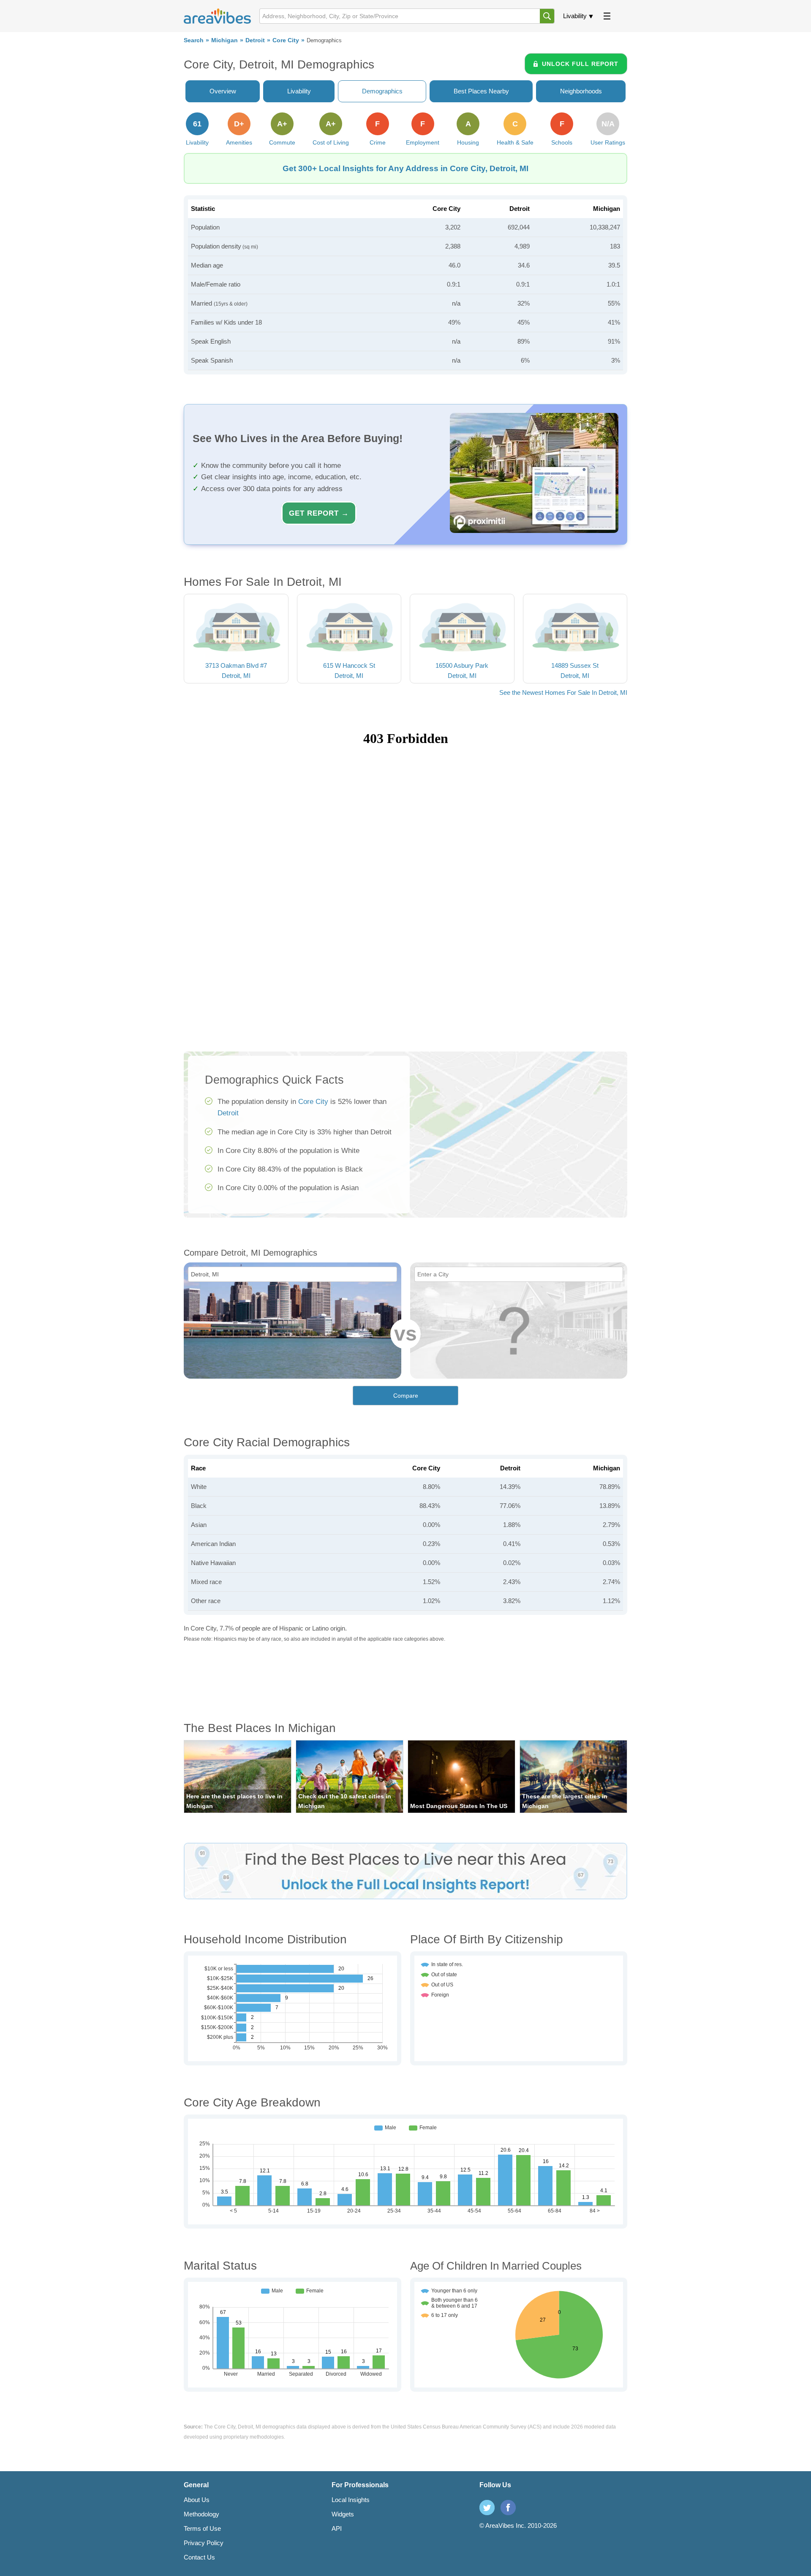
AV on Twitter (487, 2508)
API (337, 2528)
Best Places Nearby (481, 91)
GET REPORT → (319, 513)
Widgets (343, 2514)
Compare (406, 1396)
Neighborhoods (581, 91)
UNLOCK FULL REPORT (580, 64)
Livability (575, 16)
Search (194, 40)
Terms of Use (202, 2528)
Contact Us (199, 2557)
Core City (286, 40)
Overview (223, 91)
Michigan (225, 40)
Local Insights (351, 2500)
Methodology (201, 2514)
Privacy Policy (204, 2543)
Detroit (255, 40)
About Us (197, 2500)
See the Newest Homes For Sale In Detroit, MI (563, 692)
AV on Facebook (508, 2508)
